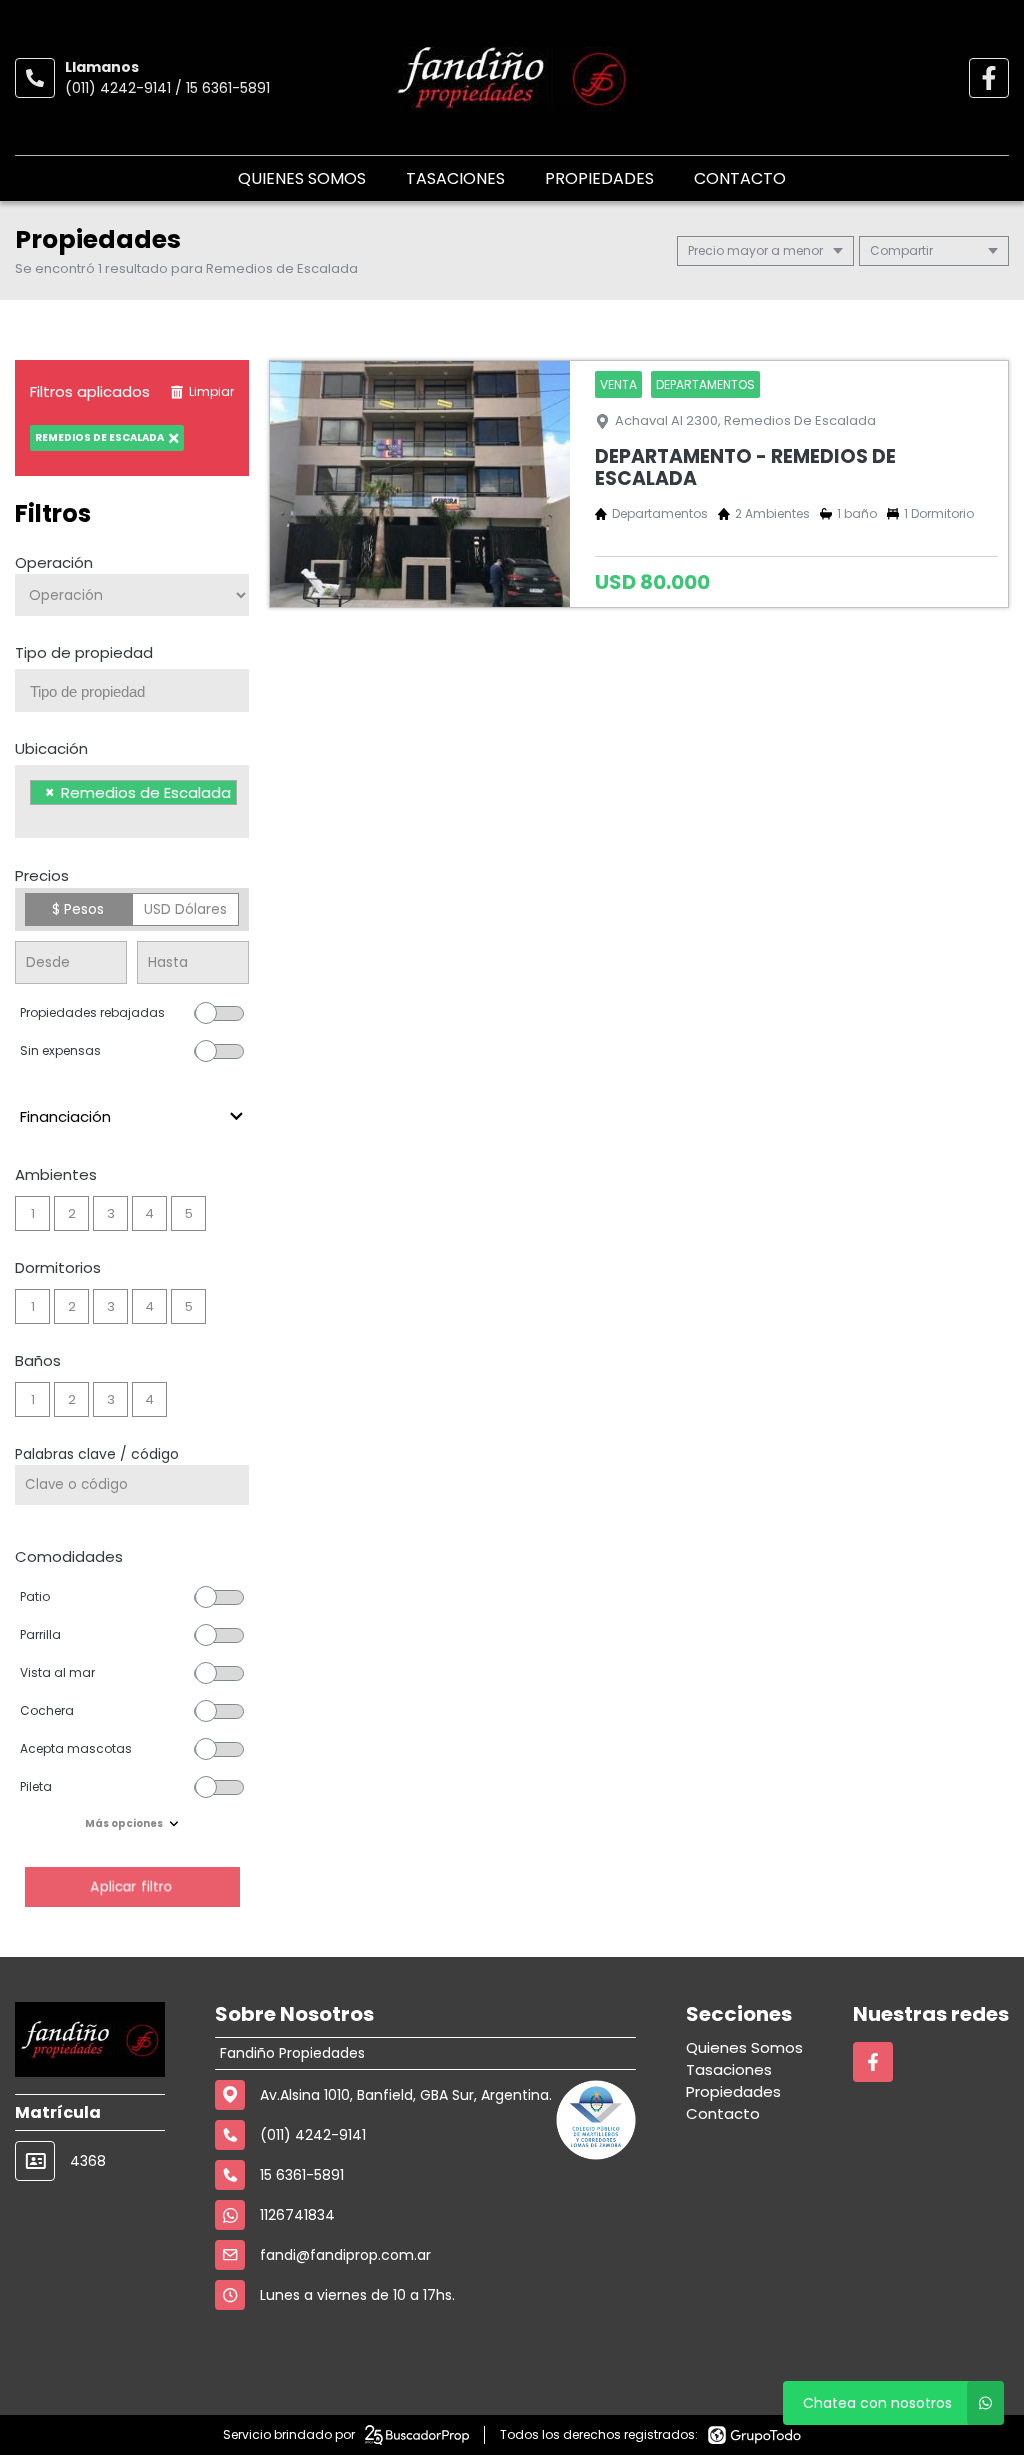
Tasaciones (455, 178)
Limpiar (211, 391)
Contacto (740, 178)
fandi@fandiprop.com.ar (345, 2255)
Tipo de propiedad (84, 652)
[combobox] (132, 690)
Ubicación (51, 748)
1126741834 (297, 2215)
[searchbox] (139, 692)
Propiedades (599, 178)
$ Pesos (78, 909)
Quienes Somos (302, 178)
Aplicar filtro (132, 1886)
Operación (54, 562)
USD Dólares (185, 909)
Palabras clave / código (97, 1454)
